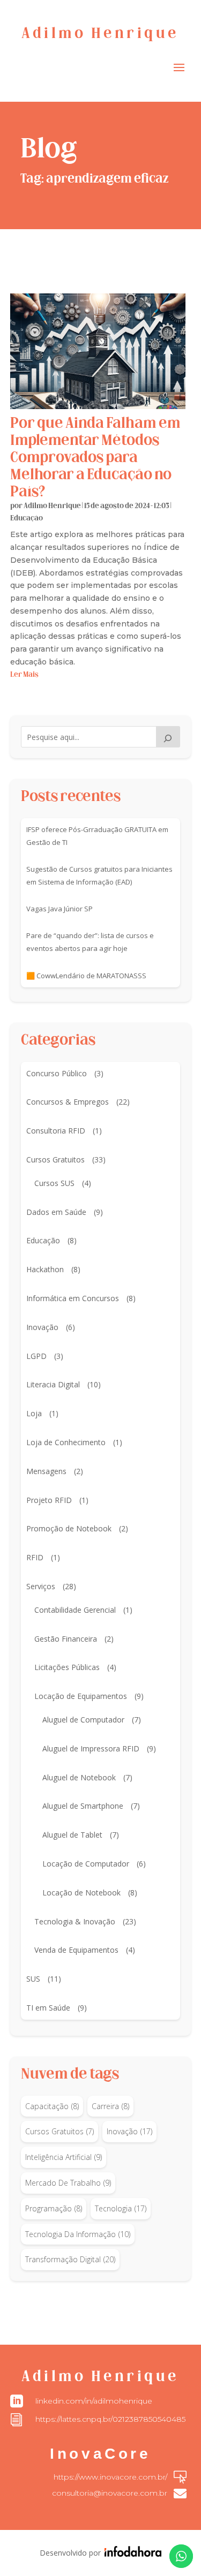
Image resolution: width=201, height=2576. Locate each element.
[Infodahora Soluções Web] (131, 2554)
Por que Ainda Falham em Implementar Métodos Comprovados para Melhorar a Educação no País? (95, 458)
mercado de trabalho (68, 2183)
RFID (35, 1557)
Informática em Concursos (73, 1298)
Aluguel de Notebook (79, 1777)
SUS (33, 1979)
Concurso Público (57, 1073)
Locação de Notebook (81, 1893)
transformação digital (70, 2259)
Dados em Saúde (56, 1212)
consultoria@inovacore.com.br (110, 2493)
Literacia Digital (53, 1384)
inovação (129, 2131)
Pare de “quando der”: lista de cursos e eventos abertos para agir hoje (90, 942)
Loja (34, 1413)
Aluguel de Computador (83, 1720)
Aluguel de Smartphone (83, 1806)
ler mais (24, 675)
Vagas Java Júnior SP (59, 909)
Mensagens (46, 1471)
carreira (110, 2106)
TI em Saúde (48, 2008)
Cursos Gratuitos (55, 1159)
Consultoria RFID (56, 1131)
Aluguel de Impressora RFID (91, 1748)
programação (54, 2208)
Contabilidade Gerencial (75, 1610)
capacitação (52, 2106)
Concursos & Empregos (68, 1102)
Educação (27, 519)
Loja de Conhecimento (66, 1442)
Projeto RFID (49, 1500)
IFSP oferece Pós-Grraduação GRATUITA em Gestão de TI (97, 836)
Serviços (41, 1586)
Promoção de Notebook (69, 1528)
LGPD (36, 1356)
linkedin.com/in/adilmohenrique (94, 2401)
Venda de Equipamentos (76, 1950)
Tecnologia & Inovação (75, 1921)
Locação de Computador (86, 1864)
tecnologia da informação (78, 2234)
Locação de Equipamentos (81, 1696)
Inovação (42, 1327)
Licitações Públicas (67, 1667)
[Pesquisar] (168, 737)
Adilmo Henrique (52, 506)
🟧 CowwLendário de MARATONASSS (86, 976)
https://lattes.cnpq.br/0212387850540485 (110, 2419)
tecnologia (121, 2208)
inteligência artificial (64, 2157)
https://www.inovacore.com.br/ (110, 2477)
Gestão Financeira (66, 1639)
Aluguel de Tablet (72, 1835)
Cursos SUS (54, 1183)
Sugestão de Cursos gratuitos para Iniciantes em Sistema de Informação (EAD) (99, 875)
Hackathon (45, 1269)
